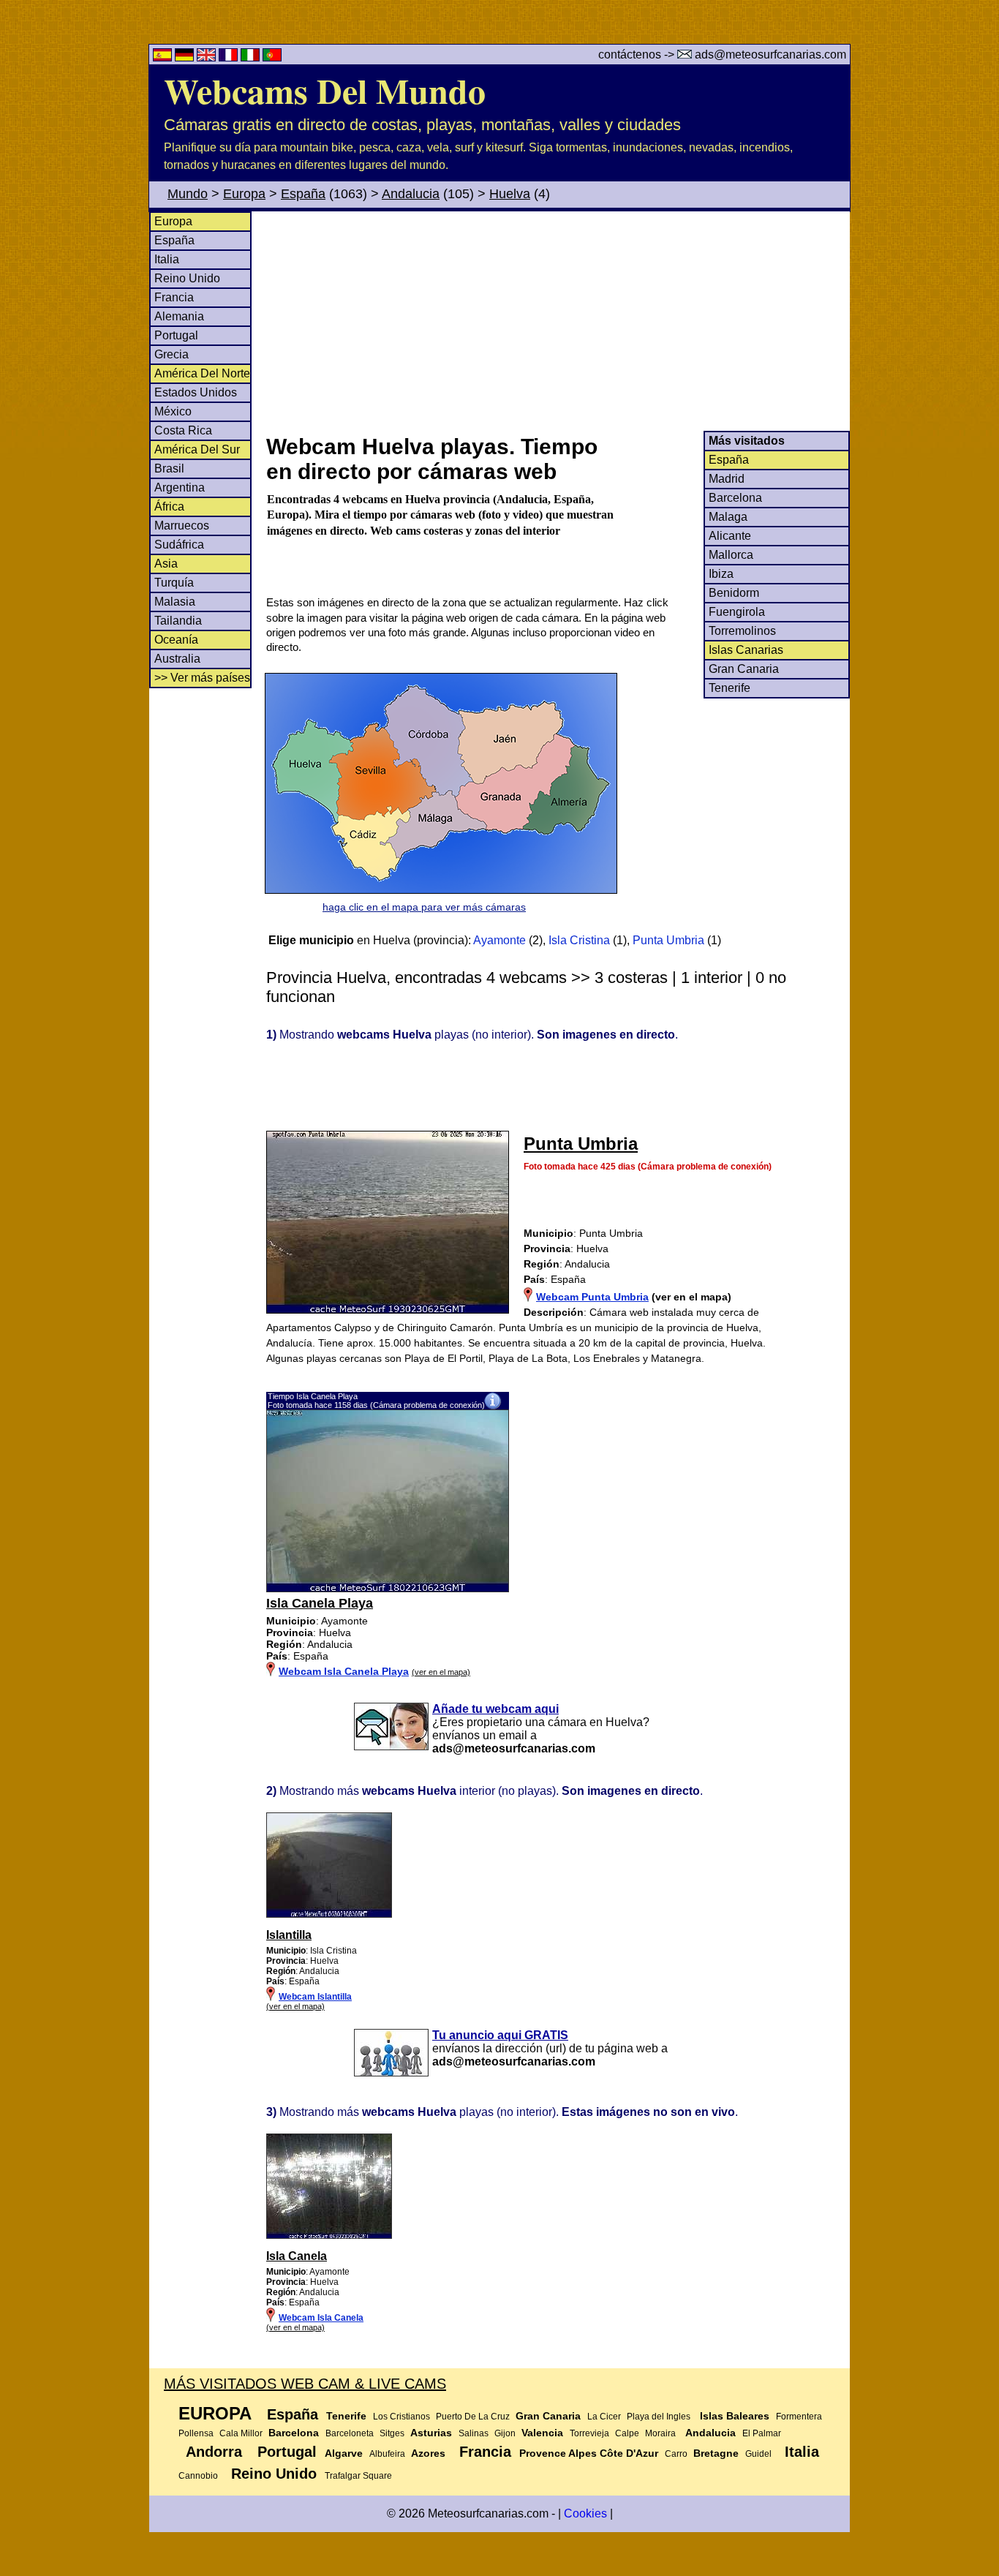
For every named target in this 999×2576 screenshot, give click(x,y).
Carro (676, 2454)
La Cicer (604, 2417)
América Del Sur (197, 449)
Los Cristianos (402, 2417)
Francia (174, 297)
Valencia (542, 2433)
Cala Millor (241, 2433)
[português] (272, 57)
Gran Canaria (744, 669)
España (303, 194)
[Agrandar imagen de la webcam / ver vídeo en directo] (388, 1589)
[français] (230, 57)
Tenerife (730, 688)
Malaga (728, 517)
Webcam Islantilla (315, 1997)
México (173, 411)
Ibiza (721, 574)
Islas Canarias (746, 650)
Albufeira (387, 2454)
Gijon (505, 2433)
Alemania (179, 316)
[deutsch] (186, 57)
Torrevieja (589, 2433)
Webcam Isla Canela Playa (344, 1671)
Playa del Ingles (659, 2417)
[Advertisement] (557, 321)
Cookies (585, 2513)
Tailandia (178, 621)
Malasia (175, 602)
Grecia (171, 354)
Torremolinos (742, 631)
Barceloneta (350, 2433)
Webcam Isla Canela (321, 2318)
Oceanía (176, 640)
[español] (164, 57)
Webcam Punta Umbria (592, 1297)
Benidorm (734, 593)
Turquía (174, 583)
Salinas (474, 2433)
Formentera (799, 2417)
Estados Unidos (196, 392)
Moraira (660, 2433)
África (169, 506)
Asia (166, 564)
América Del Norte (202, 373)
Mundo (188, 194)
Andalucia (411, 194)
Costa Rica (183, 430)
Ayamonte (499, 940)
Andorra (214, 2452)
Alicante (730, 536)
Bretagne (716, 2453)
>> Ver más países (202, 678)
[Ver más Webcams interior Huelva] (329, 1915)
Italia (167, 259)
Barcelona (735, 498)
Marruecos (182, 526)
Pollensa (196, 2433)
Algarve (344, 2453)
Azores (428, 2453)
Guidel (758, 2454)
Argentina (180, 487)
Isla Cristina (579, 940)
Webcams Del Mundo (325, 90)
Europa (244, 194)
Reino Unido (187, 278)
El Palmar (762, 2433)
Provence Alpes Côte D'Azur (589, 2453)
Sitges (392, 2433)
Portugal (176, 335)
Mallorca (731, 555)
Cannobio (198, 2476)
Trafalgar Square (358, 2476)
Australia (177, 659)
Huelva (510, 194)
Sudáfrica (179, 545)
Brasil (169, 468)
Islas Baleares (735, 2416)
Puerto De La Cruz (473, 2417)
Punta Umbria (668, 940)
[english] (208, 57)
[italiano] (252, 57)
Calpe (627, 2433)
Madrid (727, 479)
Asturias (431, 2433)
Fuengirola (737, 612)
